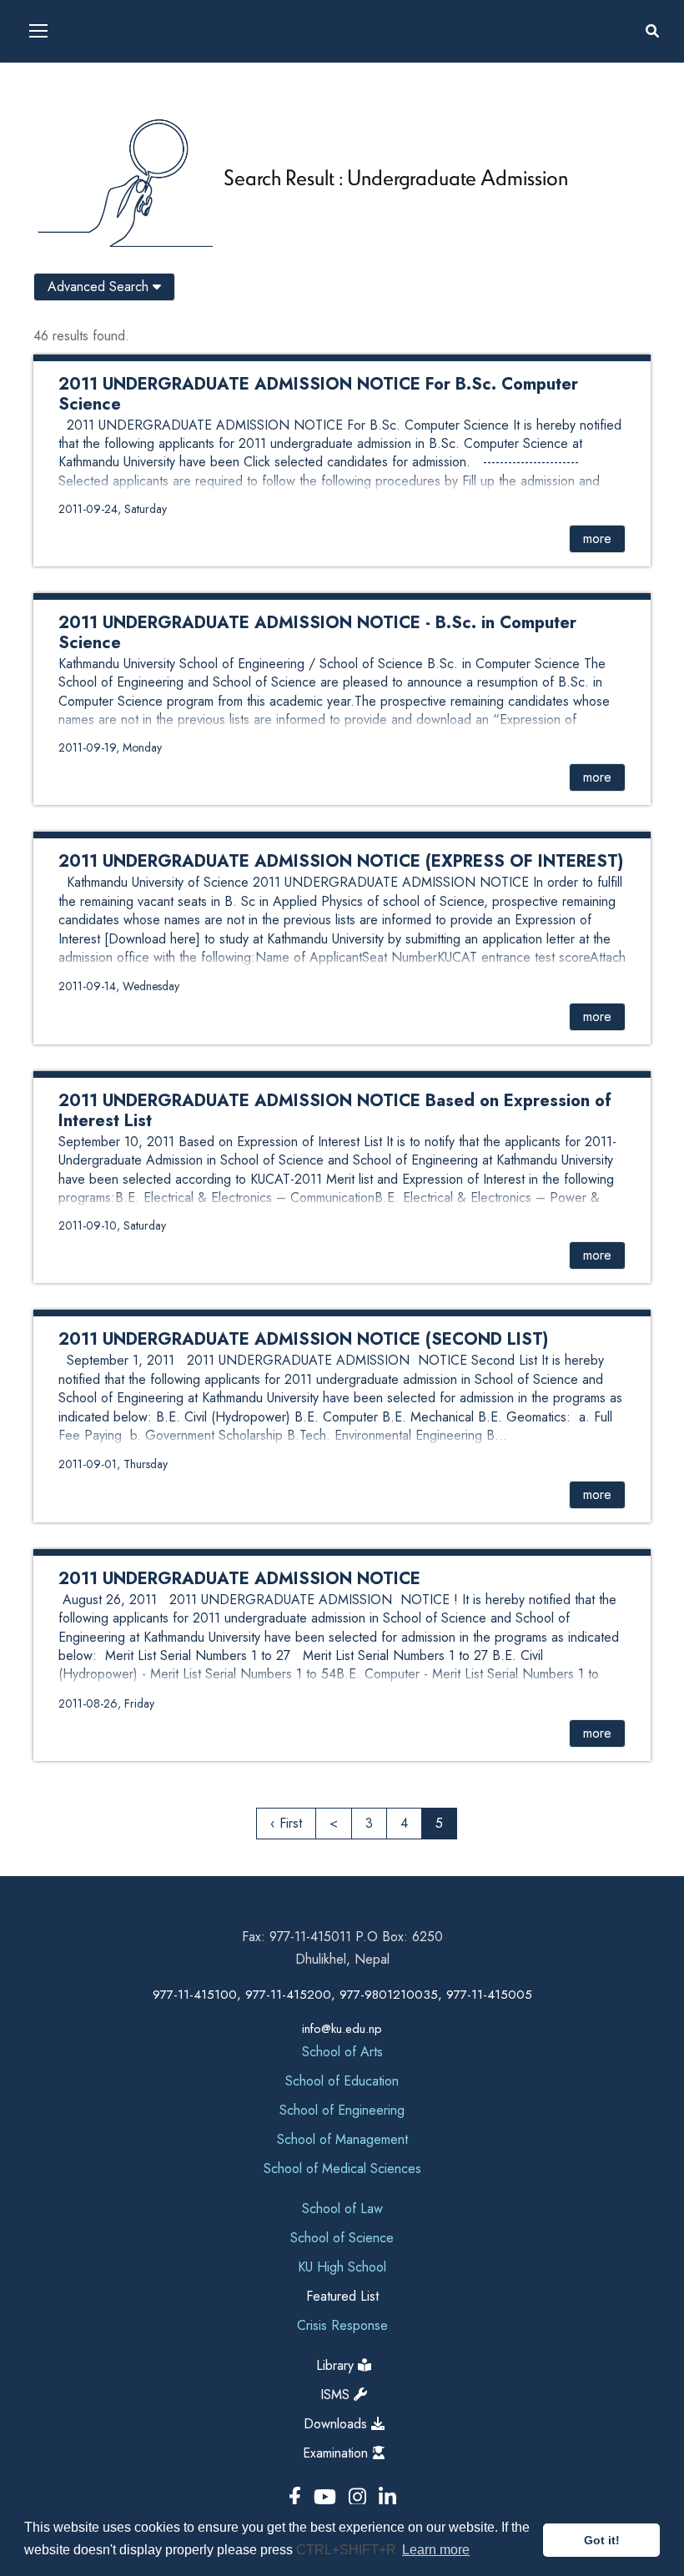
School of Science (342, 2238)
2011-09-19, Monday (110, 747)
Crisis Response (342, 2325)
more (597, 538)
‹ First (286, 1823)
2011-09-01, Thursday (113, 1464)
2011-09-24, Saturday (113, 509)
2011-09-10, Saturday (112, 1225)
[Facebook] (298, 2497)
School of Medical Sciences (342, 2168)
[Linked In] (387, 2497)
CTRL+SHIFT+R (348, 2550)
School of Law (342, 2209)
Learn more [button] (436, 2550)
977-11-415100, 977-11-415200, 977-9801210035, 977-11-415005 (342, 1995)
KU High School (342, 2267)
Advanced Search (100, 287)
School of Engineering (342, 2110)
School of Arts (342, 2052)
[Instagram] (360, 2497)
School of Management (342, 2139)
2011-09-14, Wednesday (119, 986)
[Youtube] (328, 2497)
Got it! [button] (602, 2540)
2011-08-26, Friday (106, 1703)
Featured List (342, 2296)
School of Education (342, 2081)
